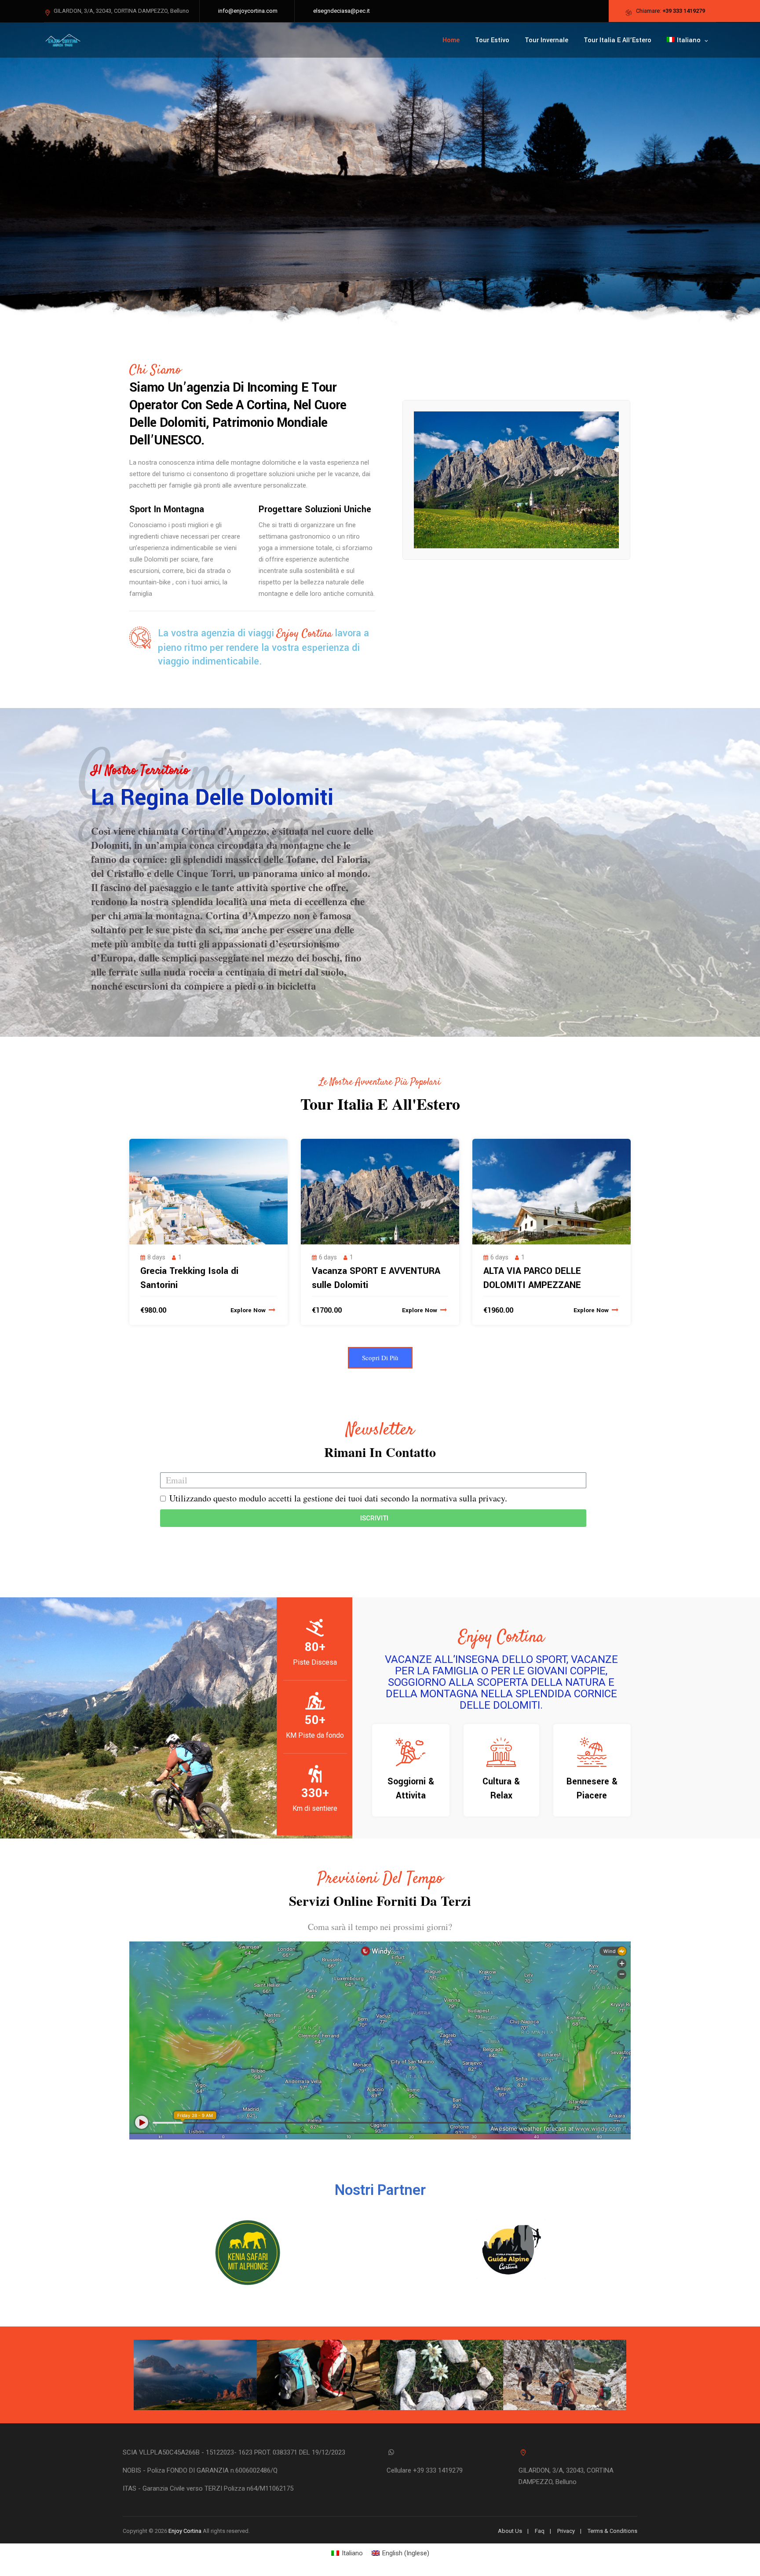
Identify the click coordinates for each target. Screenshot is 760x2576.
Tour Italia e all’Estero (617, 40)
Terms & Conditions (612, 2531)
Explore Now (249, 1310)
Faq (540, 2531)
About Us (510, 2531)
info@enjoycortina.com (248, 11)
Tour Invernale (546, 40)
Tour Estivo (492, 40)
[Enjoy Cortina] (63, 40)
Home (451, 40)
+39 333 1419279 (684, 11)
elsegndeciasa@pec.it (342, 11)
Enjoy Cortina (185, 2531)
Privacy (566, 2531)
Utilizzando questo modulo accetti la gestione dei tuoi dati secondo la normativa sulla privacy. (338, 1498)
